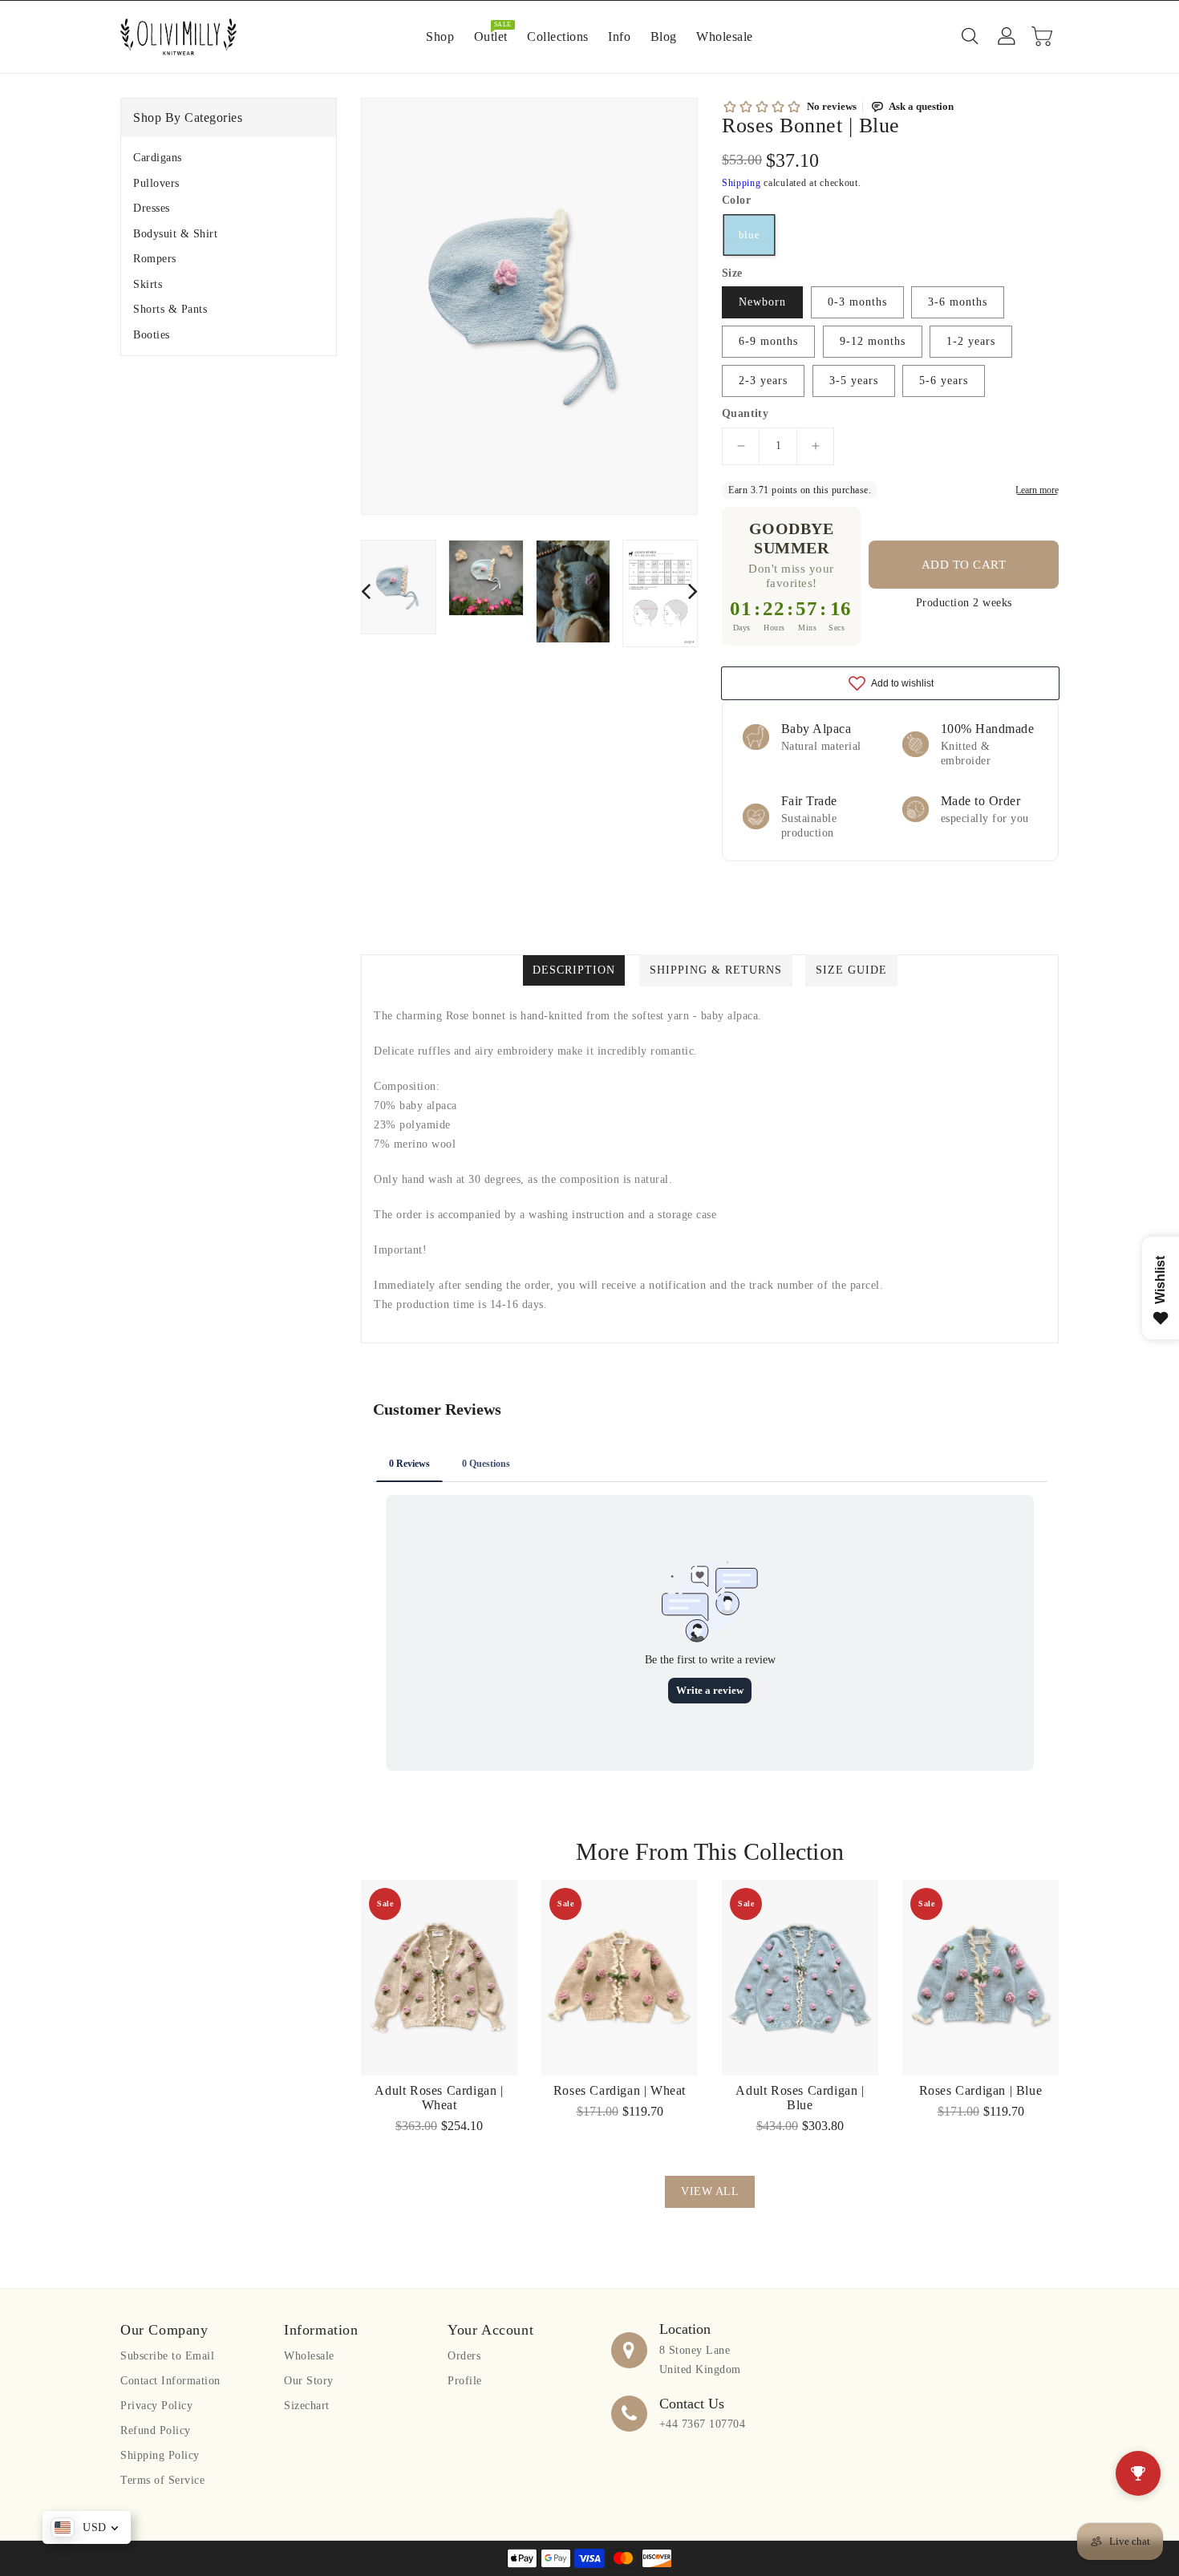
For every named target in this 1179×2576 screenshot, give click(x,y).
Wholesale (309, 2356)
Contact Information (170, 2381)
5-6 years (944, 381)
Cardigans (158, 158)
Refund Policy (156, 2430)
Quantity (745, 414)
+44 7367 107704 (703, 2424)
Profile (465, 2381)
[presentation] (366, 591)
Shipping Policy (160, 2455)
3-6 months (958, 302)
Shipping (741, 183)
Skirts (148, 284)
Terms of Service (162, 2480)
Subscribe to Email (167, 2356)
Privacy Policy (156, 2406)
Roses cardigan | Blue (981, 2090)
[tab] (229, 158)
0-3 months (857, 302)
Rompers (155, 259)
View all (710, 2191)
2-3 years (763, 381)
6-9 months (768, 341)
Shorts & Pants (170, 309)
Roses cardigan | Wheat (620, 2090)
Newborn (762, 302)
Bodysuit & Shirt (175, 234)
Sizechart (307, 2406)
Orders (464, 2356)
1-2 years (971, 341)
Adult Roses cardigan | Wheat (439, 2098)
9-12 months (873, 341)
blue (750, 234)
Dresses (152, 208)
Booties (152, 335)
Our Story (309, 2381)
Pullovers (156, 183)
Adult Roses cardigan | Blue (800, 2098)
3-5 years (854, 381)
